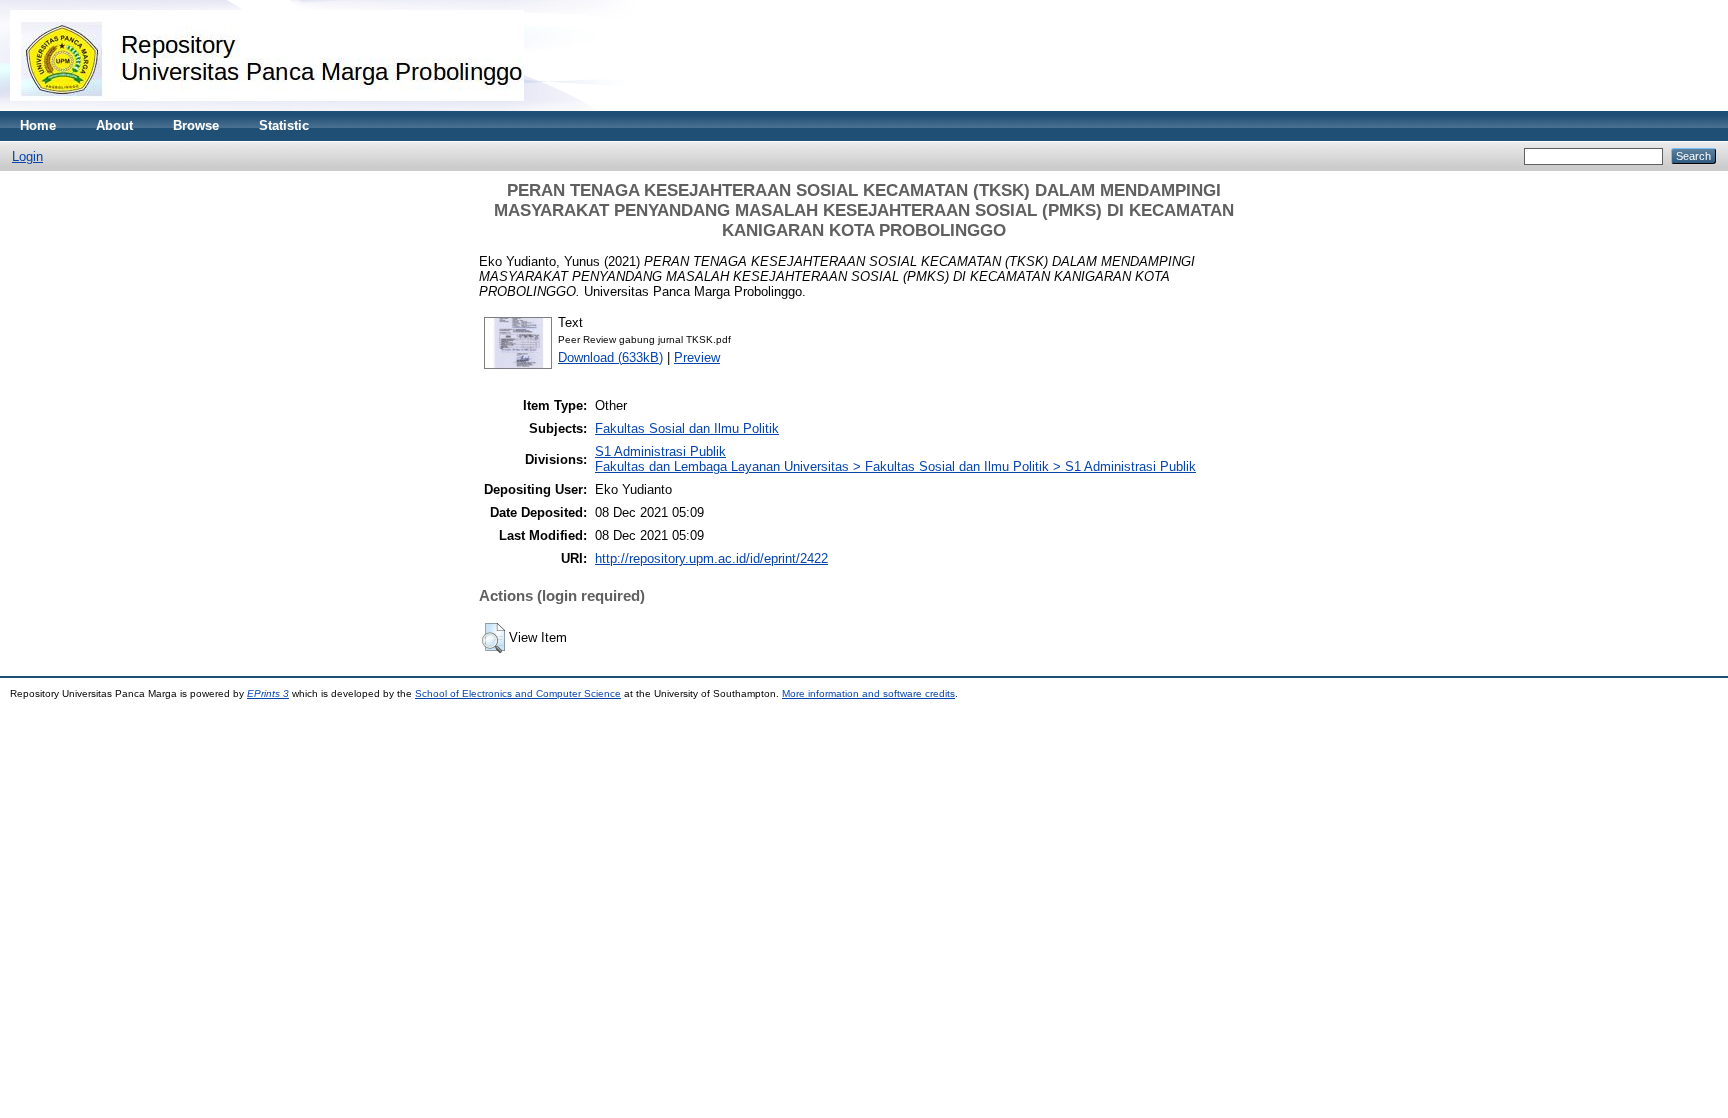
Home (38, 125)
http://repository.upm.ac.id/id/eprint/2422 (711, 558)
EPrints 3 (268, 693)
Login (27, 156)
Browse (196, 125)
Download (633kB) (610, 357)
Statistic (284, 125)
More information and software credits (868, 693)
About (114, 125)
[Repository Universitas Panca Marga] (267, 106)
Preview (697, 357)
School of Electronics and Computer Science (518, 693)
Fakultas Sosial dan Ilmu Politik (687, 428)
